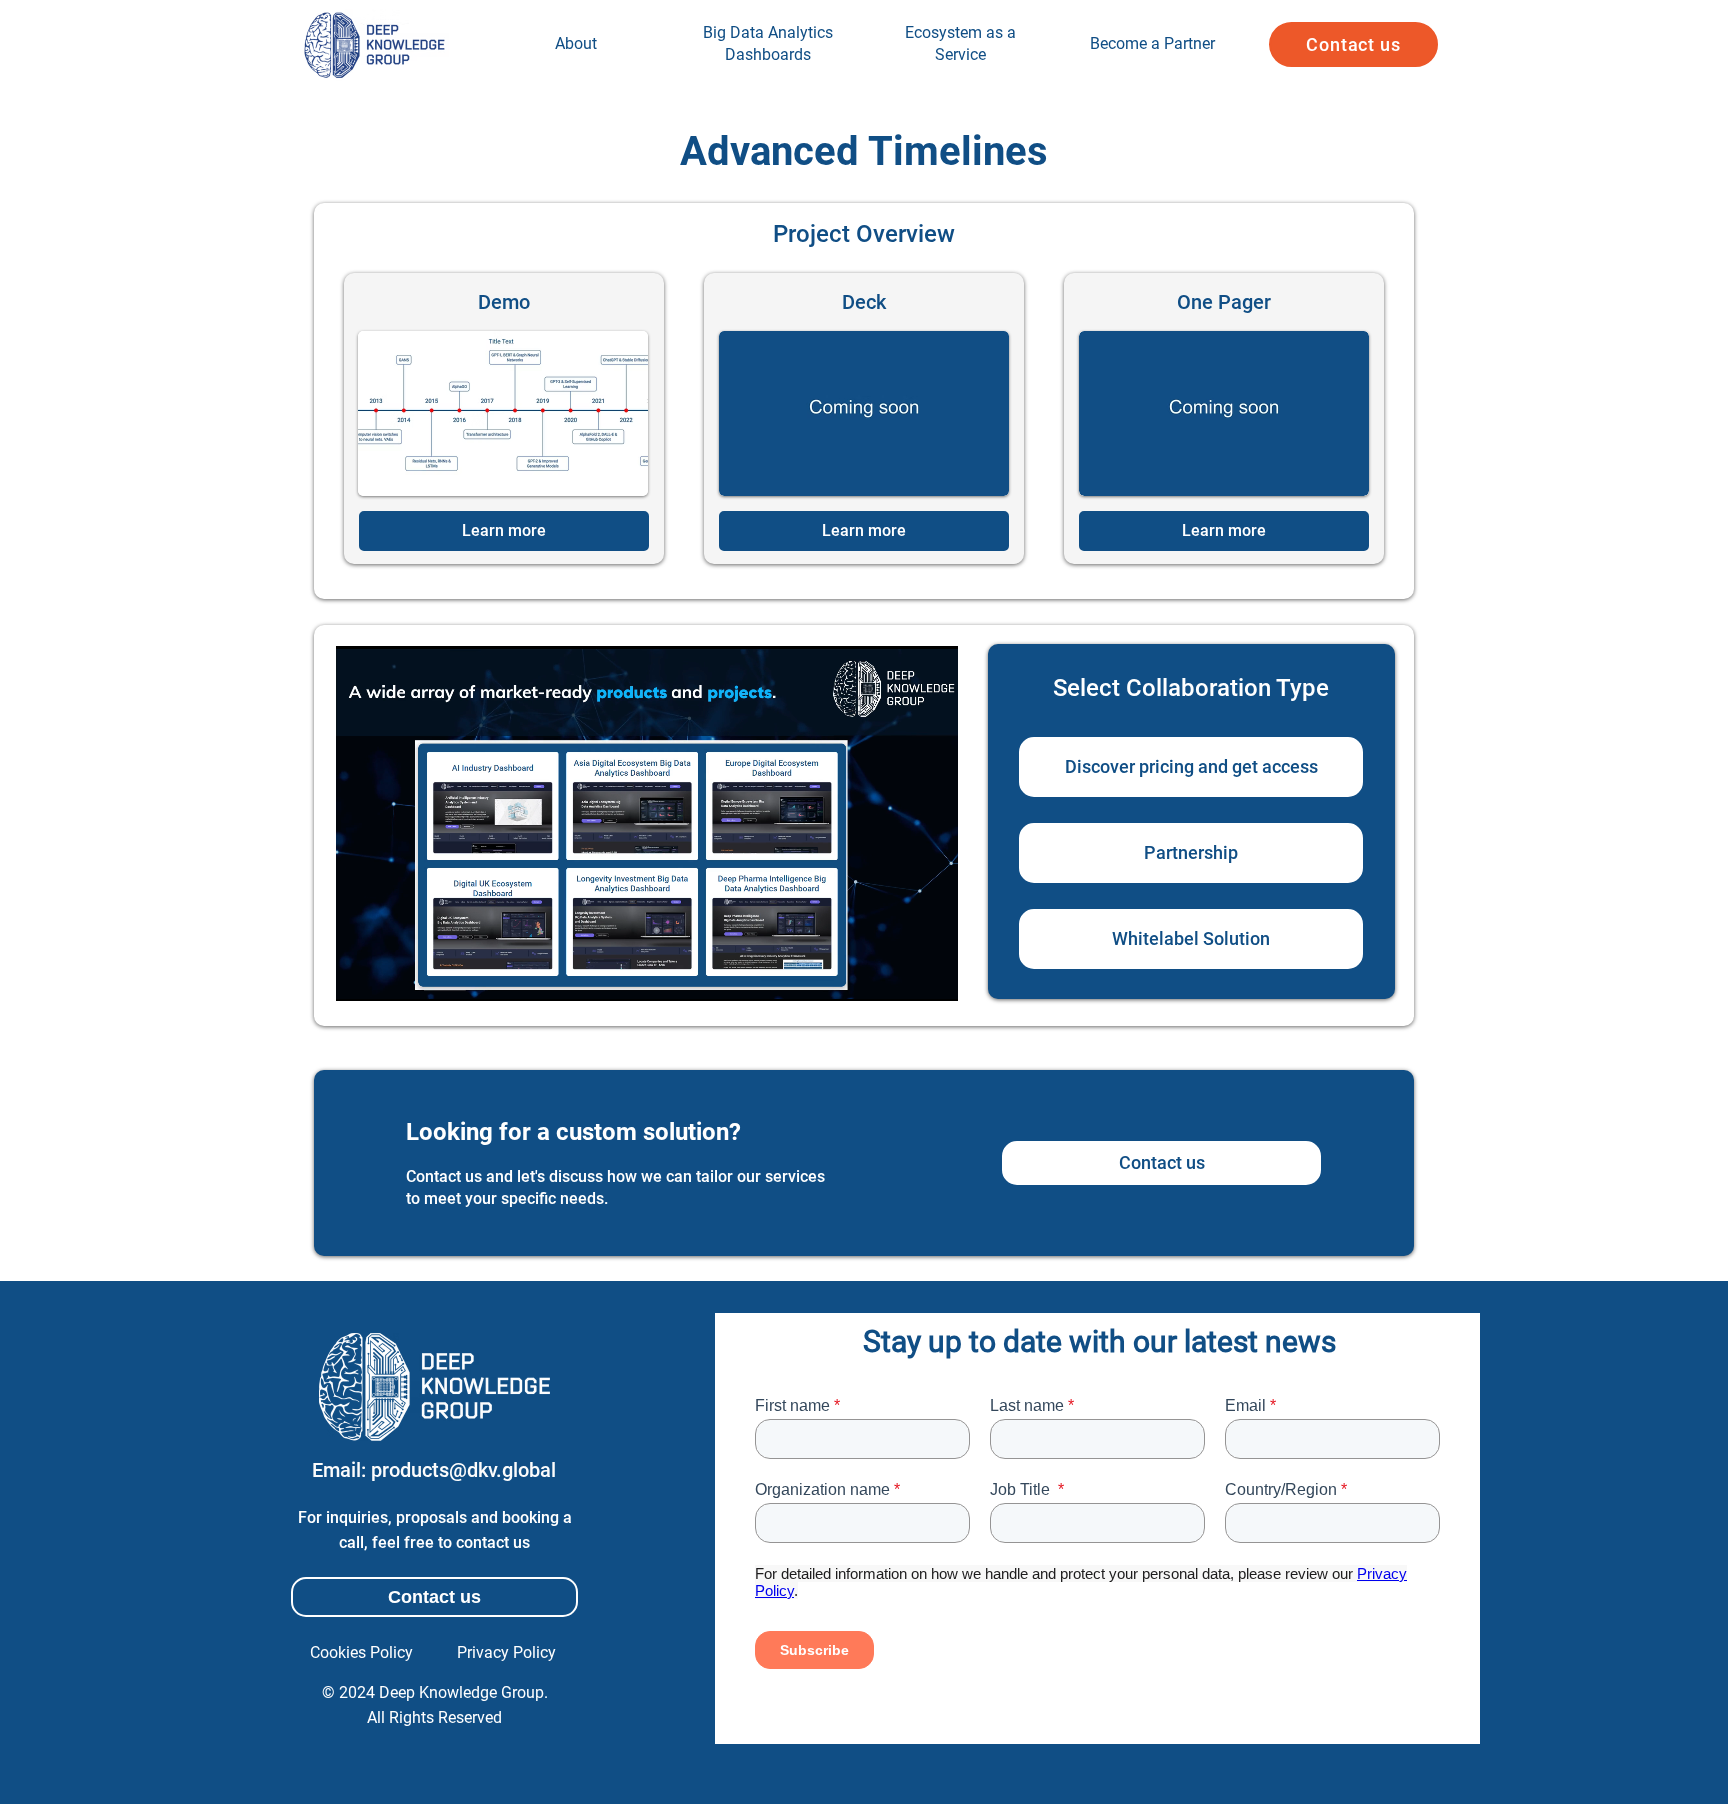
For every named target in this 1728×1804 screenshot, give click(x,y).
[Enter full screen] (931, 974)
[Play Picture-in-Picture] (897, 974)
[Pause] (362, 974)
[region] (576, 44)
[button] (1353, 44)
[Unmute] (396, 974)
